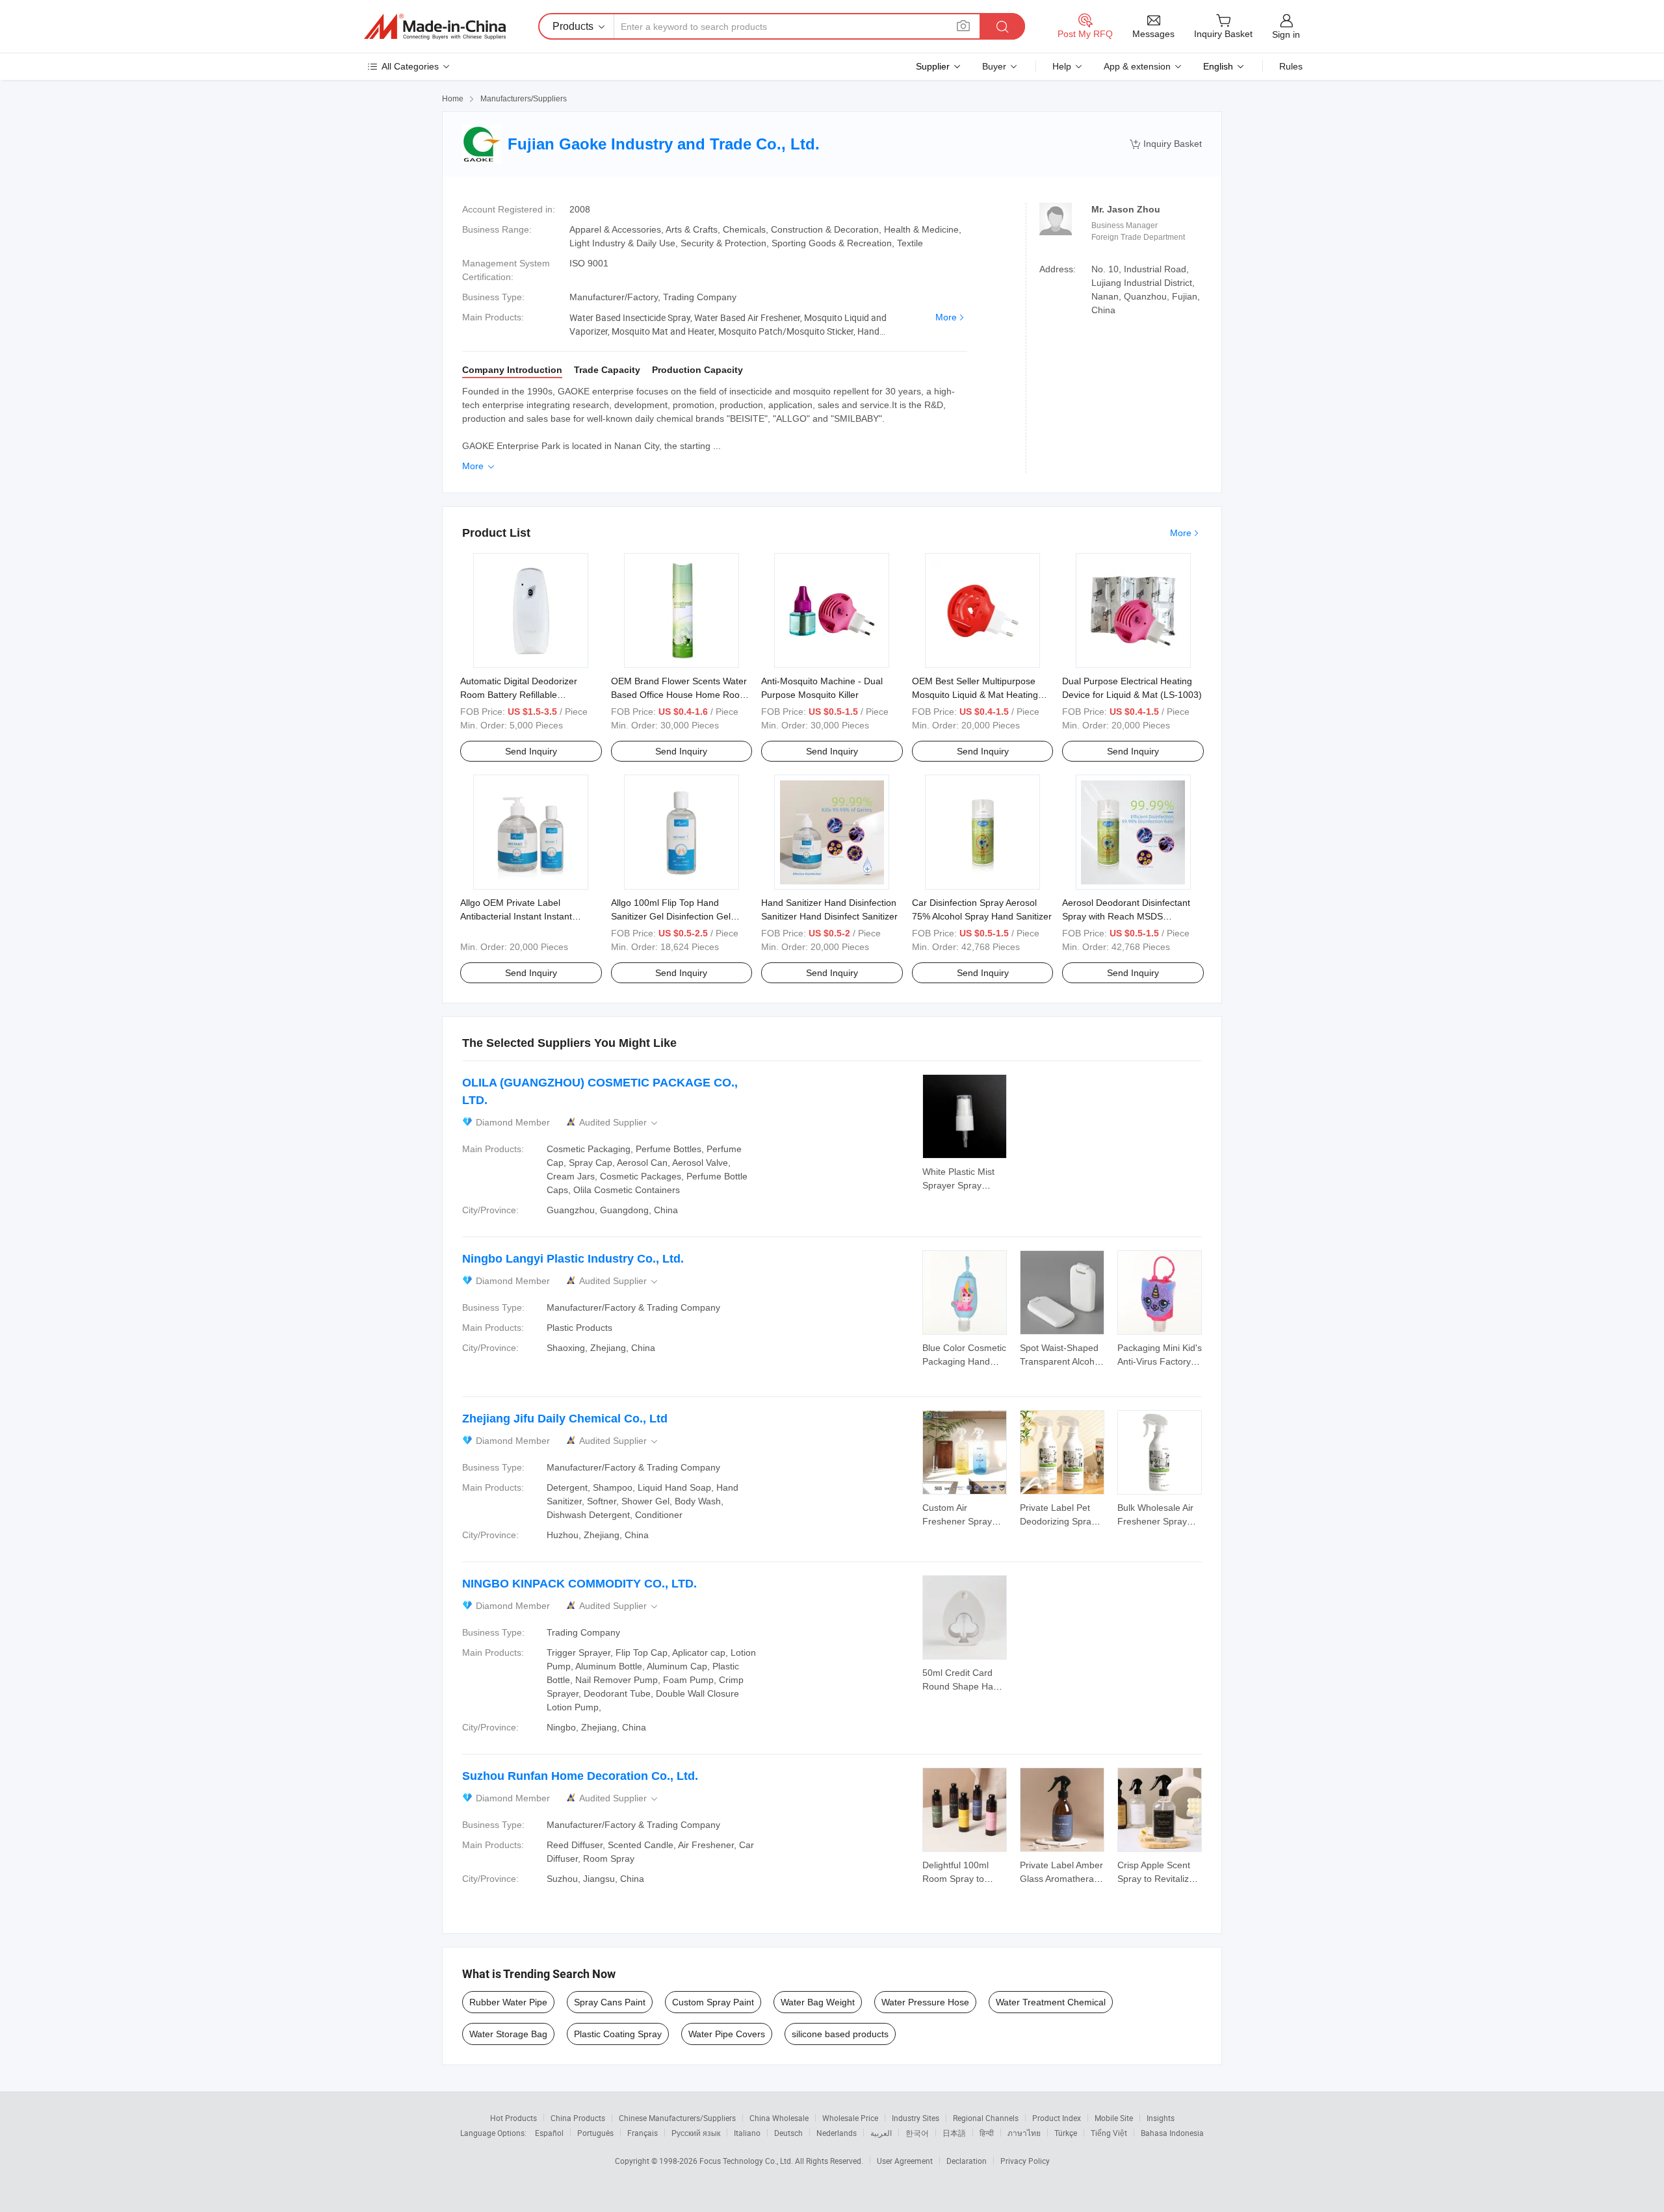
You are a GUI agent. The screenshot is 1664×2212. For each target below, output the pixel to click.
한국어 (917, 2133)
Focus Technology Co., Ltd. (747, 2161)
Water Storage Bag (508, 2034)
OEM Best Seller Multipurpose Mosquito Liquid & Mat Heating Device (975, 695)
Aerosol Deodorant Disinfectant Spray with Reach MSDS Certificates (1126, 916)
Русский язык (696, 2133)
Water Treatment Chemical (1051, 2002)
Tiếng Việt (1109, 2133)
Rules (1291, 66)
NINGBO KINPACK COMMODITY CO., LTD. (579, 1584)
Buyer (994, 66)
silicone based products (840, 2034)
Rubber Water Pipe (508, 2002)
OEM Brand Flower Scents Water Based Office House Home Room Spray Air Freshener (679, 695)
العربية (881, 2133)
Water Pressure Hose (925, 2002)
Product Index (1057, 2118)
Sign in (1286, 34)
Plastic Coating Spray (618, 2034)
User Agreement (905, 2161)
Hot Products (513, 2118)
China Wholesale (779, 2118)
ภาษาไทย (1024, 2133)
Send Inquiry (531, 751)
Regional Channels (986, 2118)
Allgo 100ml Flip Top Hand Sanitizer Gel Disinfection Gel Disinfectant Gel (671, 916)
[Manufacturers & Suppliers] (435, 27)
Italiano (747, 2133)
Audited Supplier (619, 1123)
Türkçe (1066, 2133)
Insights (1161, 2118)
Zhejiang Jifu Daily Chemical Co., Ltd (565, 1419)
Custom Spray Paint (713, 2002)
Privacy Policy (1025, 2161)
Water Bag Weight (818, 2002)
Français (643, 2133)
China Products (578, 2118)
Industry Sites (916, 2118)
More (946, 317)
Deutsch (788, 2133)
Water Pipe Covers (727, 2034)
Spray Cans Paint (610, 2002)
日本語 (954, 2133)
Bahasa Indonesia (1172, 2133)
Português (595, 2133)
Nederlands (837, 2133)
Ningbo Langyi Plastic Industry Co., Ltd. (573, 1259)
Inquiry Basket (1166, 144)
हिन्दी (987, 2133)
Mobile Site (1114, 2118)
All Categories (410, 66)
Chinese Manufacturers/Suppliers (677, 2118)
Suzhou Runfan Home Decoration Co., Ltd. (580, 1776)
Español (549, 2133)
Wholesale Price (850, 2118)
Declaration (967, 2161)
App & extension (1137, 66)
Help (1062, 66)
